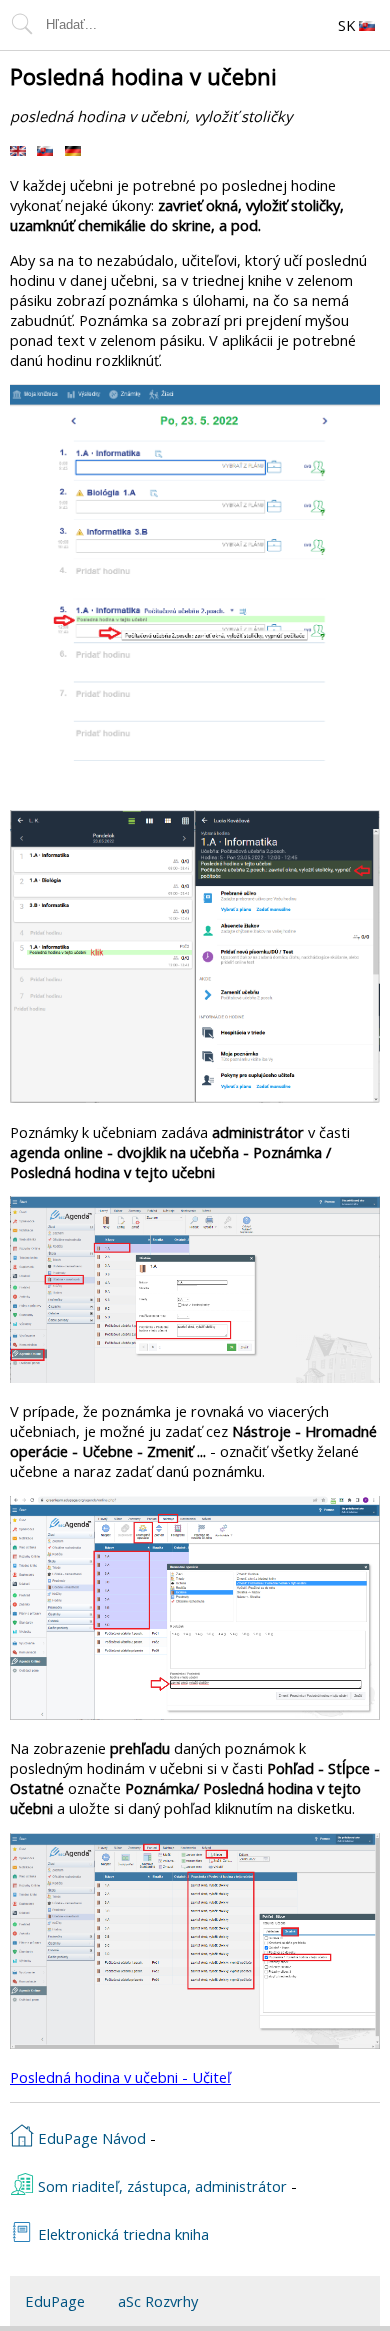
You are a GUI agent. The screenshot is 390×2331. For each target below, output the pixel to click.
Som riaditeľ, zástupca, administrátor (160, 2186)
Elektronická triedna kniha (121, 2234)
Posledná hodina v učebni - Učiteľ (120, 2077)
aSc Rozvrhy (158, 2301)
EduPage (55, 2301)
